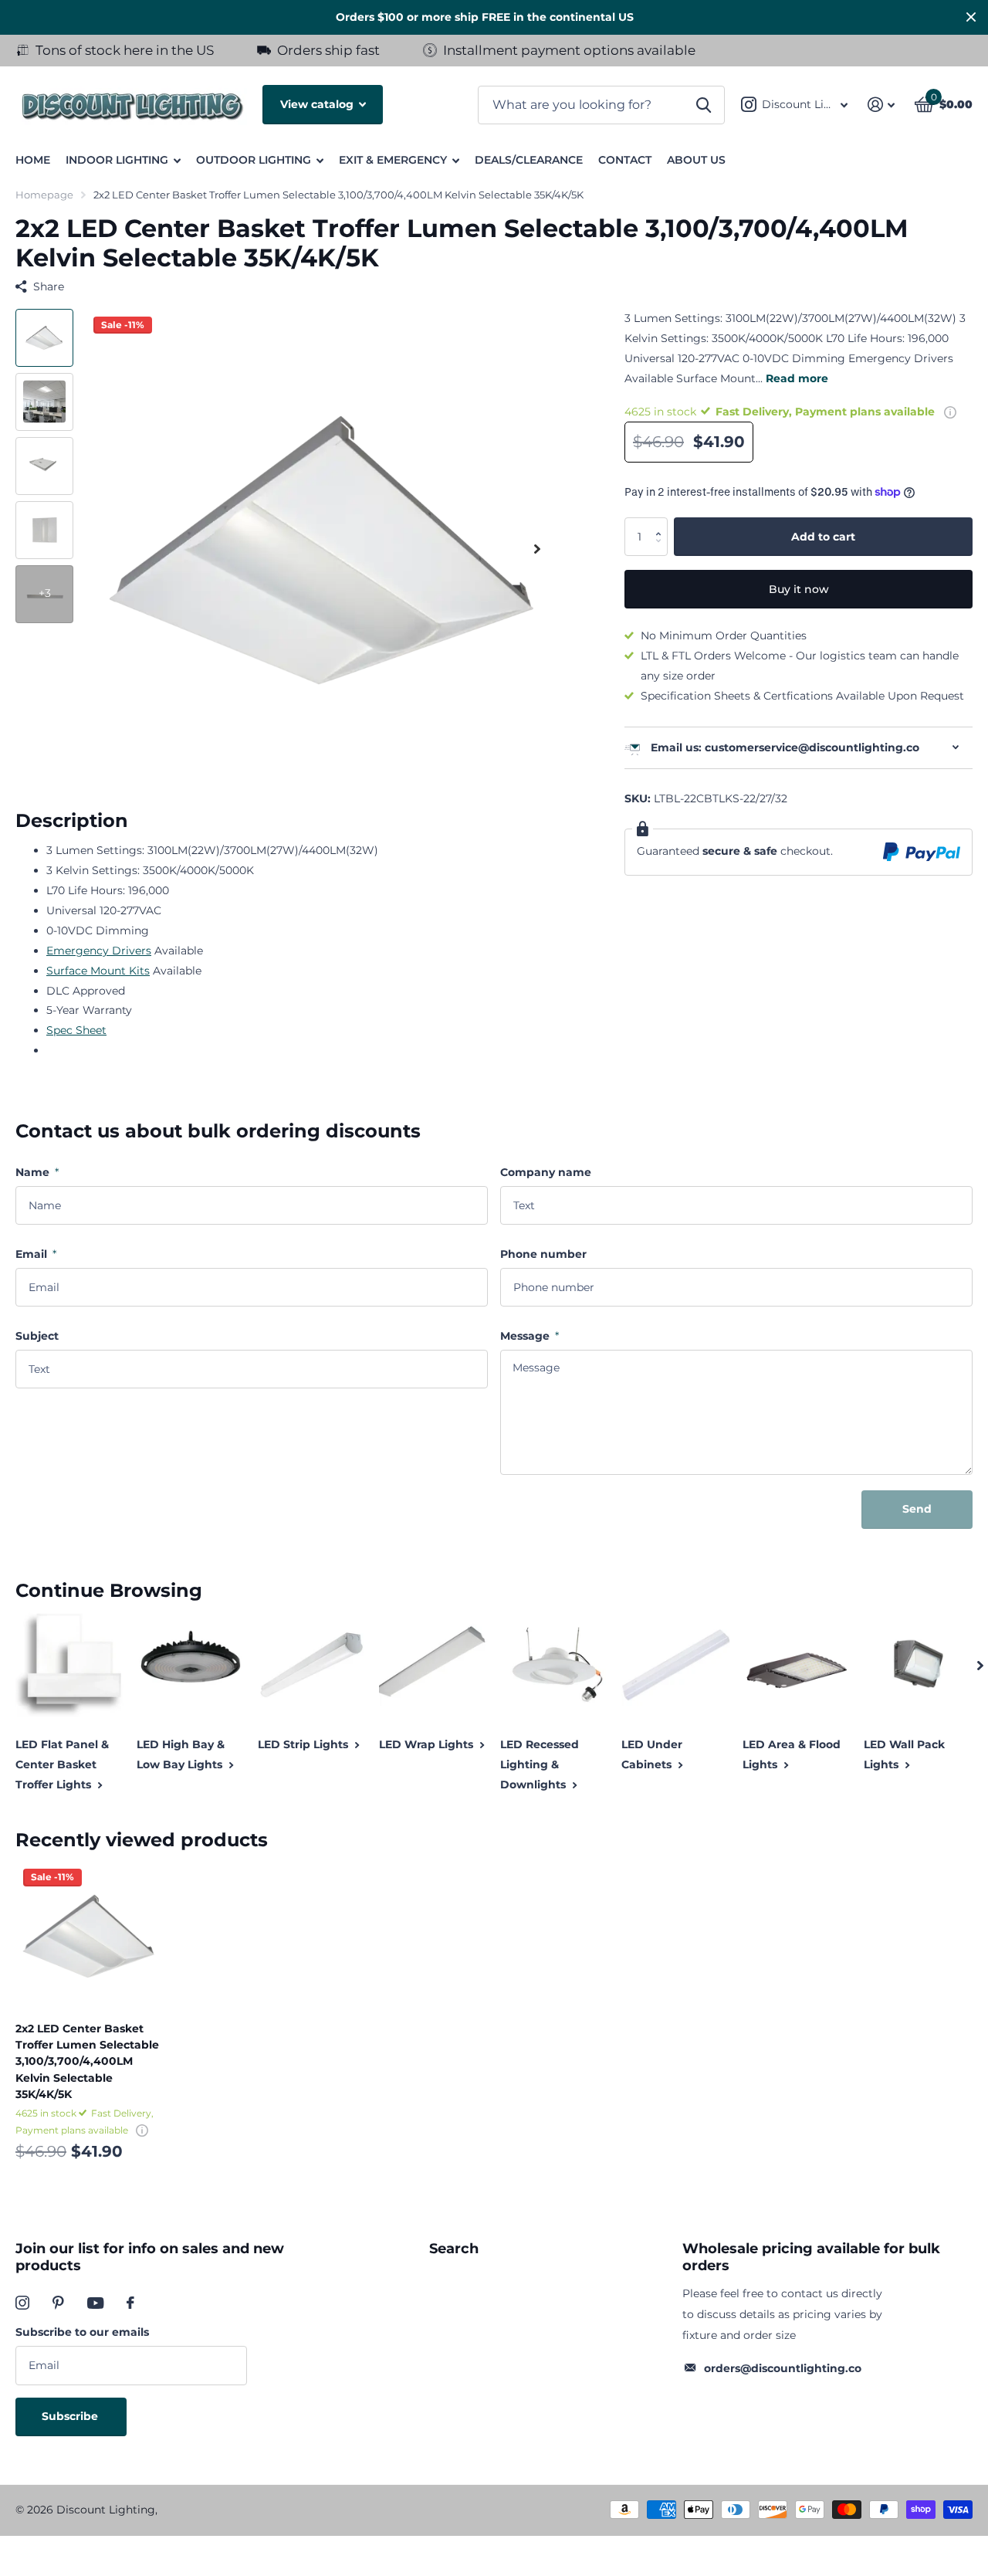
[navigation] (44, 338)
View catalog (318, 104)
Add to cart (823, 536)
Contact (625, 160)
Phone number (543, 1254)
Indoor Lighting (117, 160)
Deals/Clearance (529, 160)
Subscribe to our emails (82, 2332)
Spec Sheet (76, 1030)
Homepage (44, 195)
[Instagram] (22, 2303)
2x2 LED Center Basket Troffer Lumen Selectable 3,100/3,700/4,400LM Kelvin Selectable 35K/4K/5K (87, 2061)
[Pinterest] (58, 2303)
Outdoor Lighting (254, 160)
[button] (662, 522)
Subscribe (71, 2416)
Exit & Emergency (393, 160)
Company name (546, 1172)
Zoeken (704, 105)
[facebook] (130, 2303)
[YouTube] (95, 2303)
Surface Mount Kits (98, 971)
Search (454, 2249)
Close (971, 17)
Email (36, 1254)
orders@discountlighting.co (783, 2368)
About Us (696, 160)
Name (37, 1172)
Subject (37, 1336)
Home (33, 160)
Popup (950, 411)
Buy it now (799, 589)
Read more (797, 378)
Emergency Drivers (99, 951)
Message (530, 1336)
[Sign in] (881, 105)
